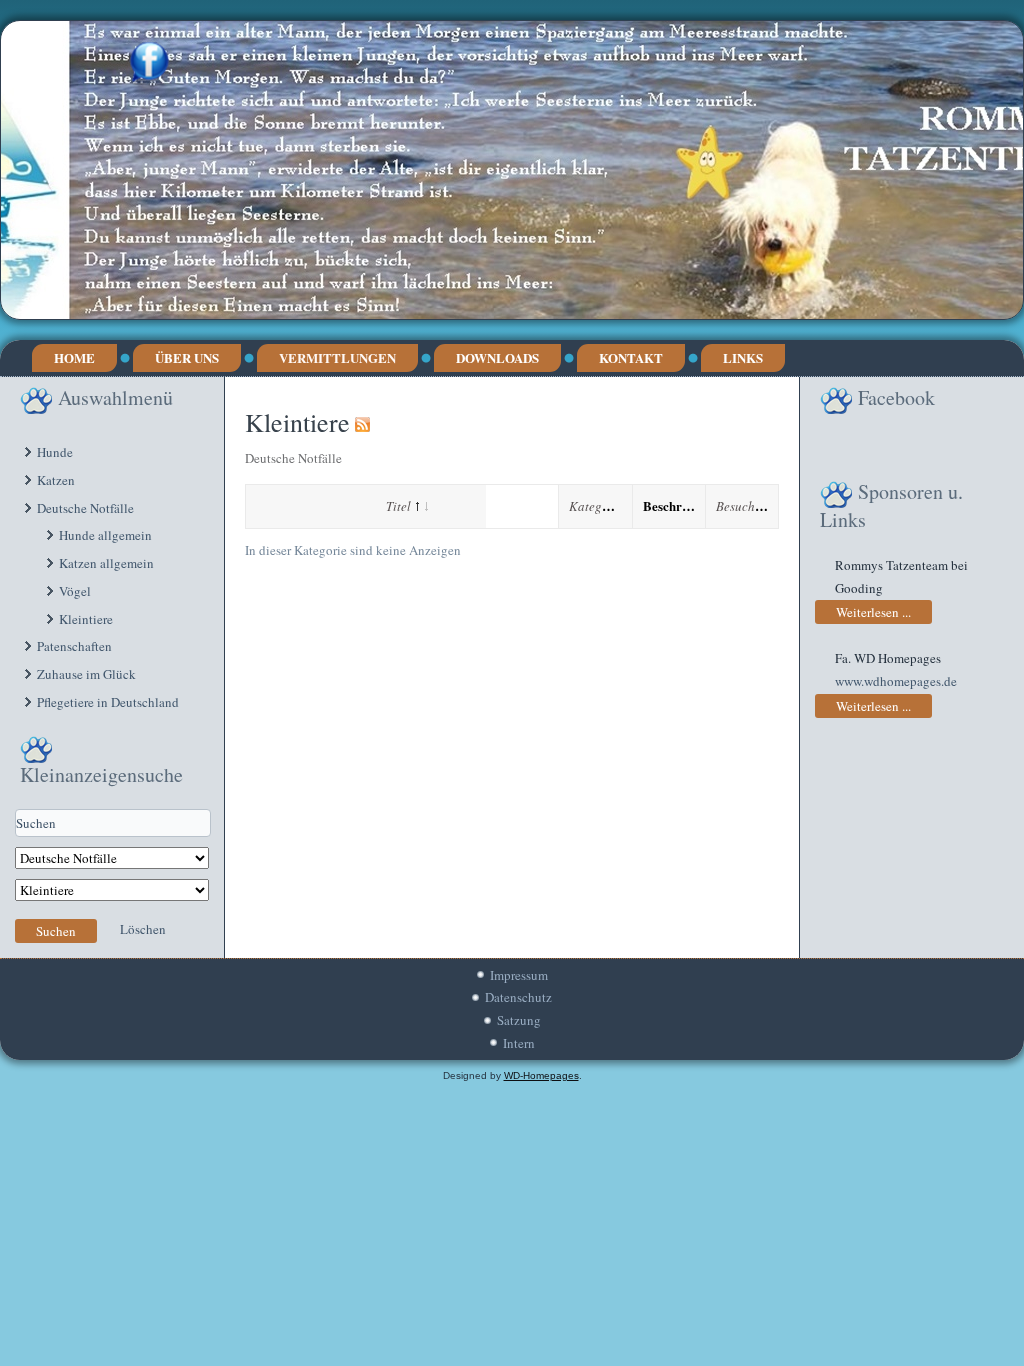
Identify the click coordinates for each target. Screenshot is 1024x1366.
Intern (519, 1043)
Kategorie (596, 506)
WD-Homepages (541, 1075)
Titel (398, 506)
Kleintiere (86, 619)
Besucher (741, 506)
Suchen (56, 931)
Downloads (497, 357)
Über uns (187, 357)
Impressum (519, 975)
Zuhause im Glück (86, 674)
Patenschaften (74, 646)
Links (743, 357)
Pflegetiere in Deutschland (108, 702)
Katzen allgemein (106, 563)
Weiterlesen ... (873, 612)
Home (74, 357)
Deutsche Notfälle (85, 508)
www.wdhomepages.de (896, 681)
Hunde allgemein (105, 535)
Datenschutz (518, 997)
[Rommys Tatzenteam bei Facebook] (149, 62)
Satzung (519, 1020)
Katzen (56, 480)
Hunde (55, 452)
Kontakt (631, 357)
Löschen (143, 929)
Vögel (75, 591)
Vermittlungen (337, 357)
